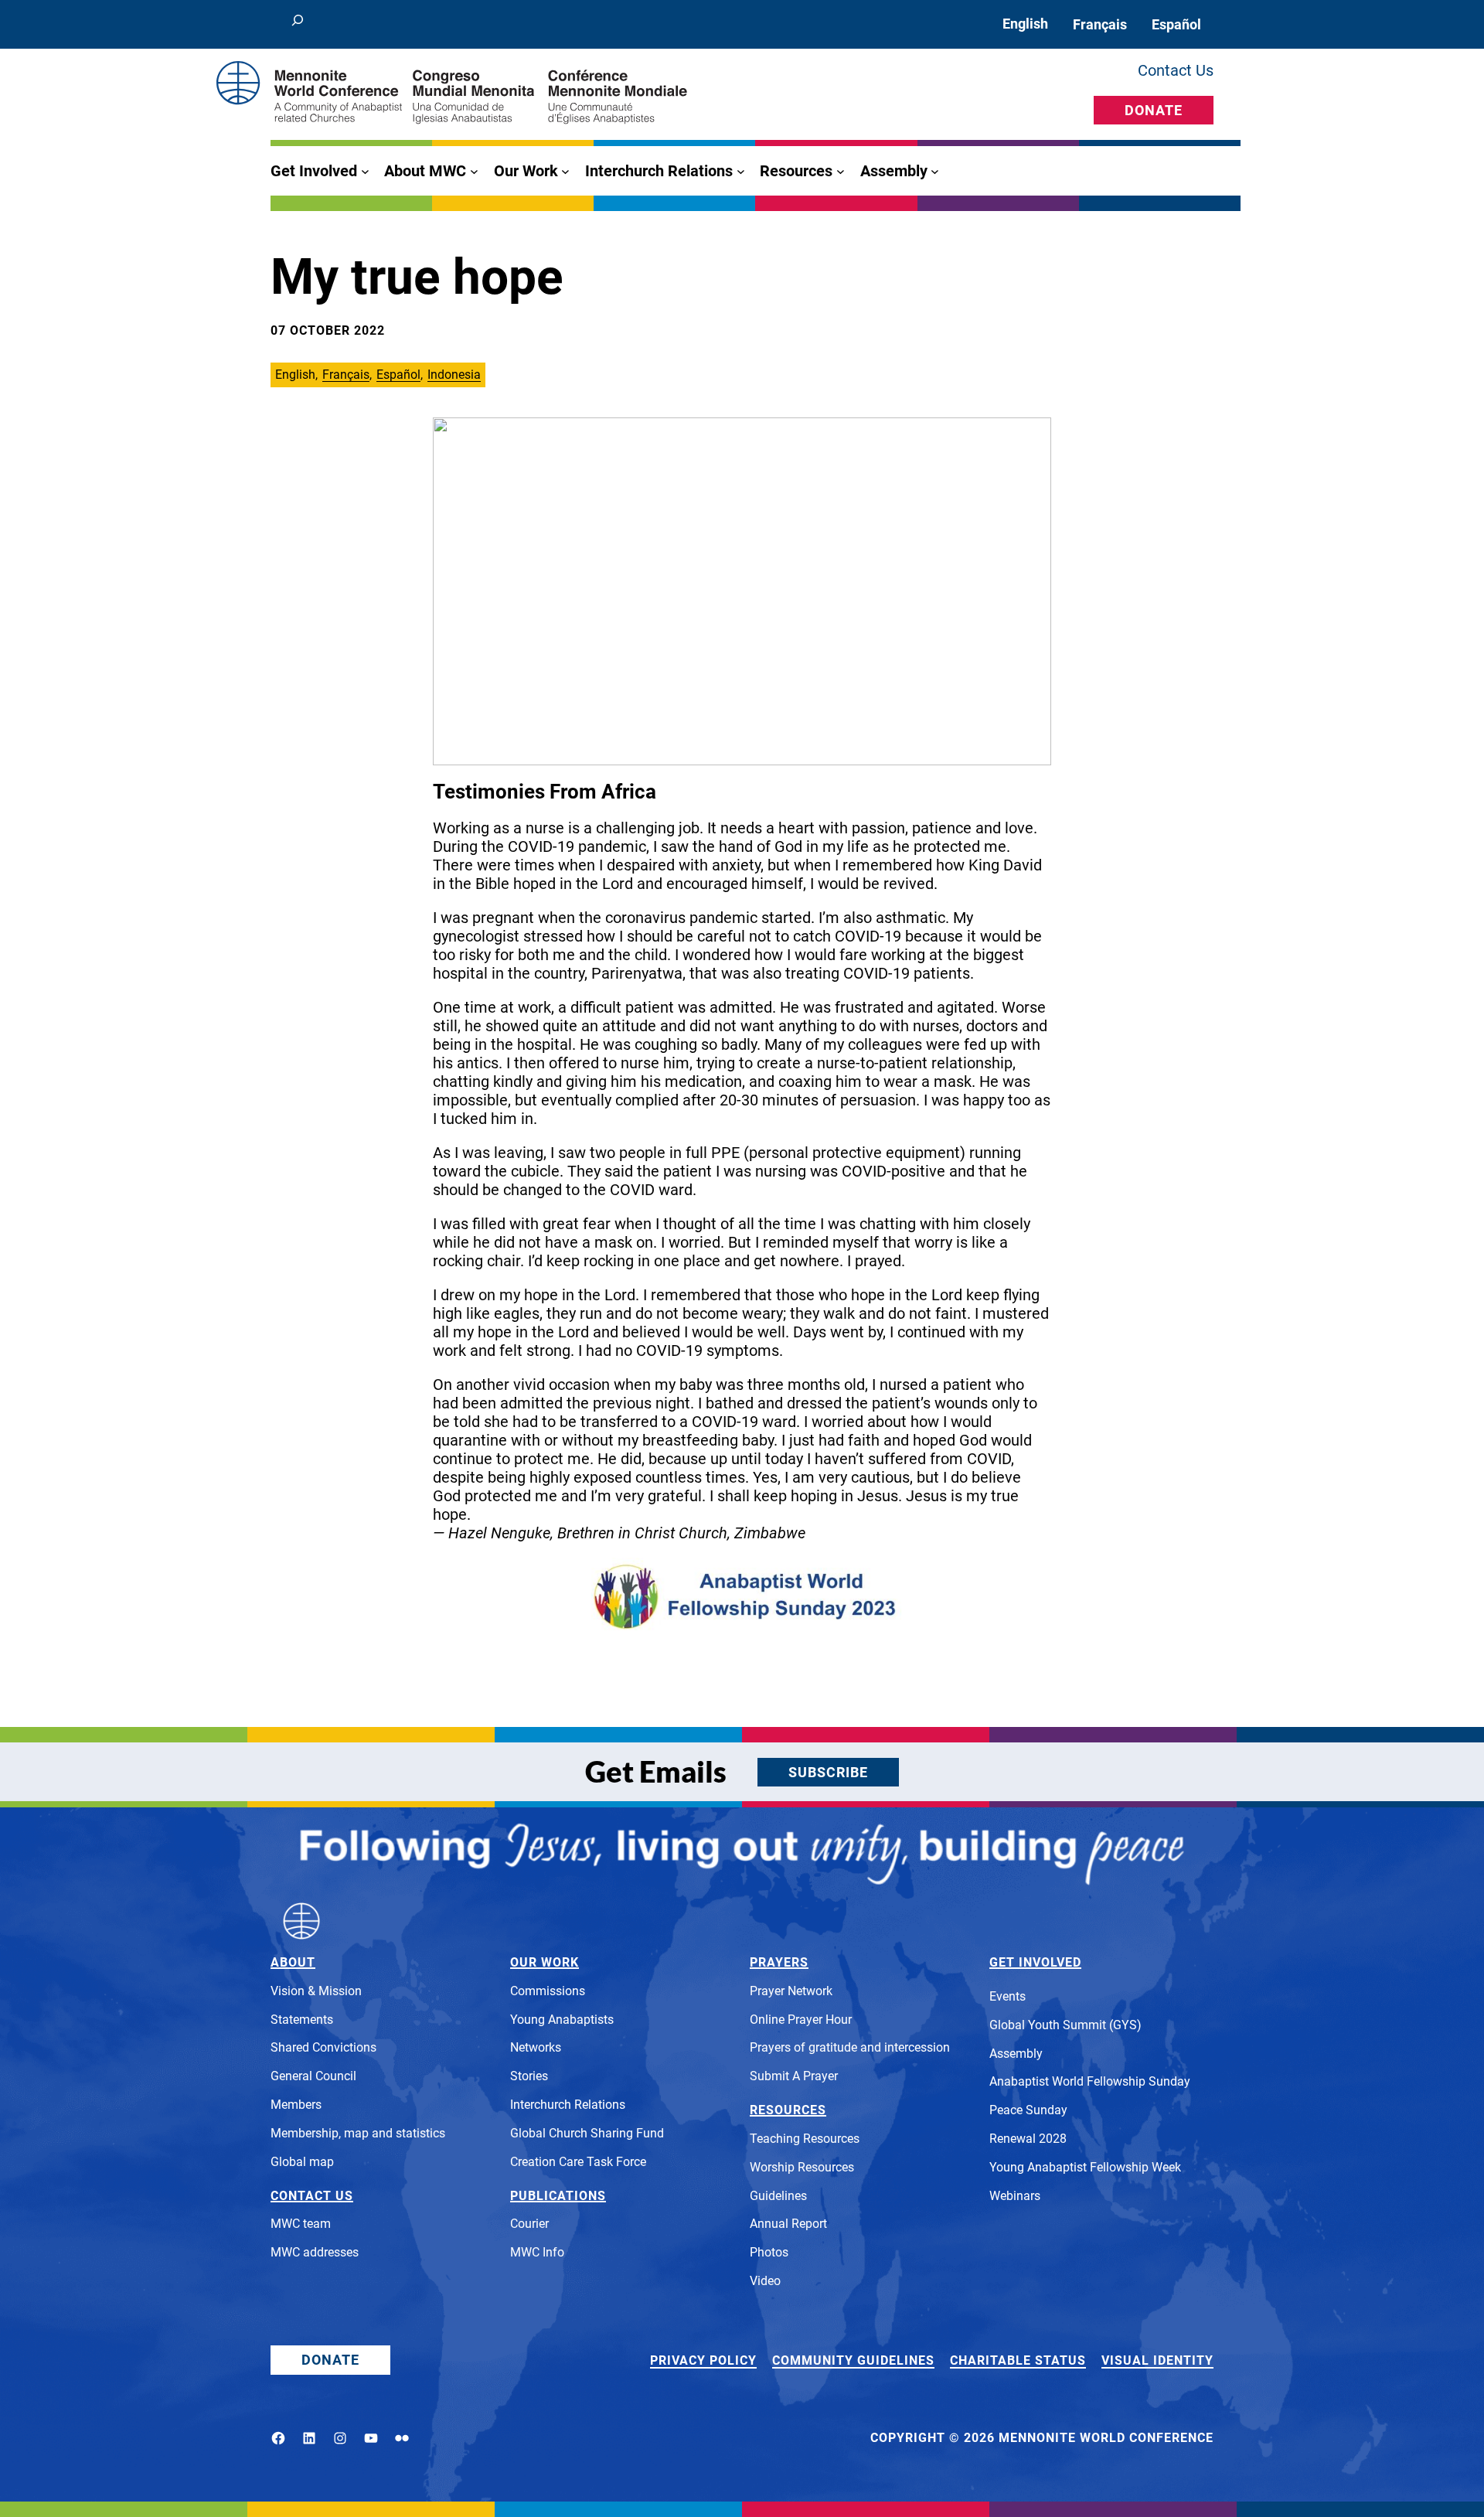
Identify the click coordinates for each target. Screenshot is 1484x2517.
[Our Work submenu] (565, 171)
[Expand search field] (298, 24)
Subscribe (828, 1772)
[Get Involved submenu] (365, 171)
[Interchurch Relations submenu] (741, 171)
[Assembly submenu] (935, 171)
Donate (1154, 110)
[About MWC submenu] (474, 171)
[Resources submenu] (841, 171)
